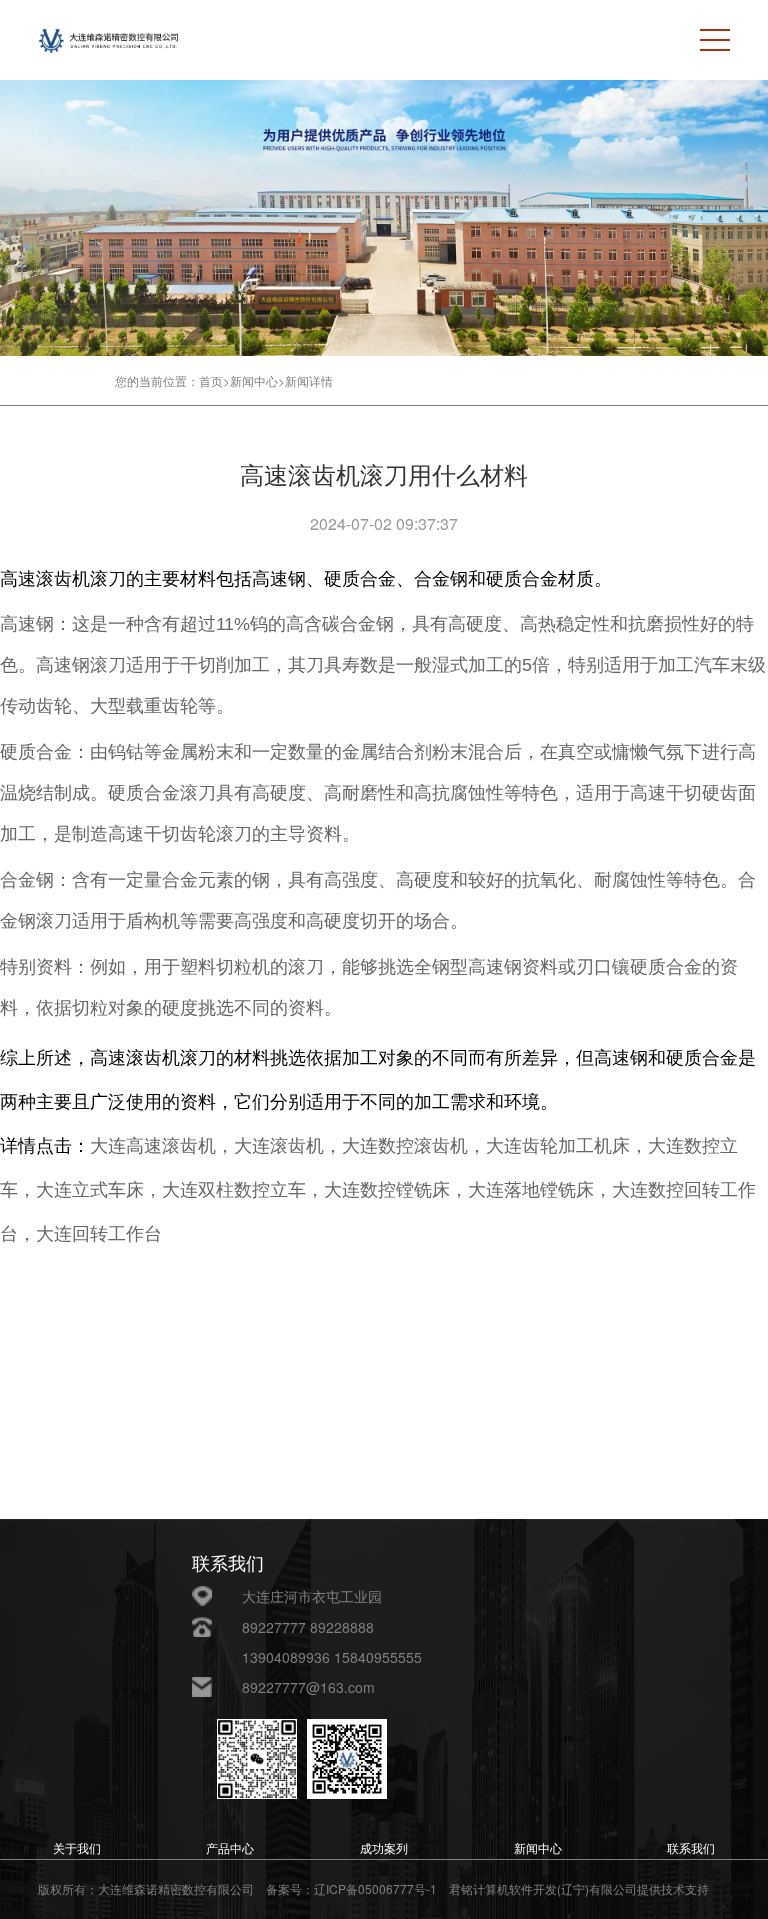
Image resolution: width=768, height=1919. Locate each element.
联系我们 (691, 1849)
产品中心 (230, 1849)
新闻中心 (538, 1849)
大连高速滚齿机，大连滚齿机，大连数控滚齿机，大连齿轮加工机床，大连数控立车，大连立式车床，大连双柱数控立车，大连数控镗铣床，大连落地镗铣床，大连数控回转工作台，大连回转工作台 (378, 1190)
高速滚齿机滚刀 (63, 579)
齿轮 (54, 706)
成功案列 (384, 1849)
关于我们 (77, 1849)
